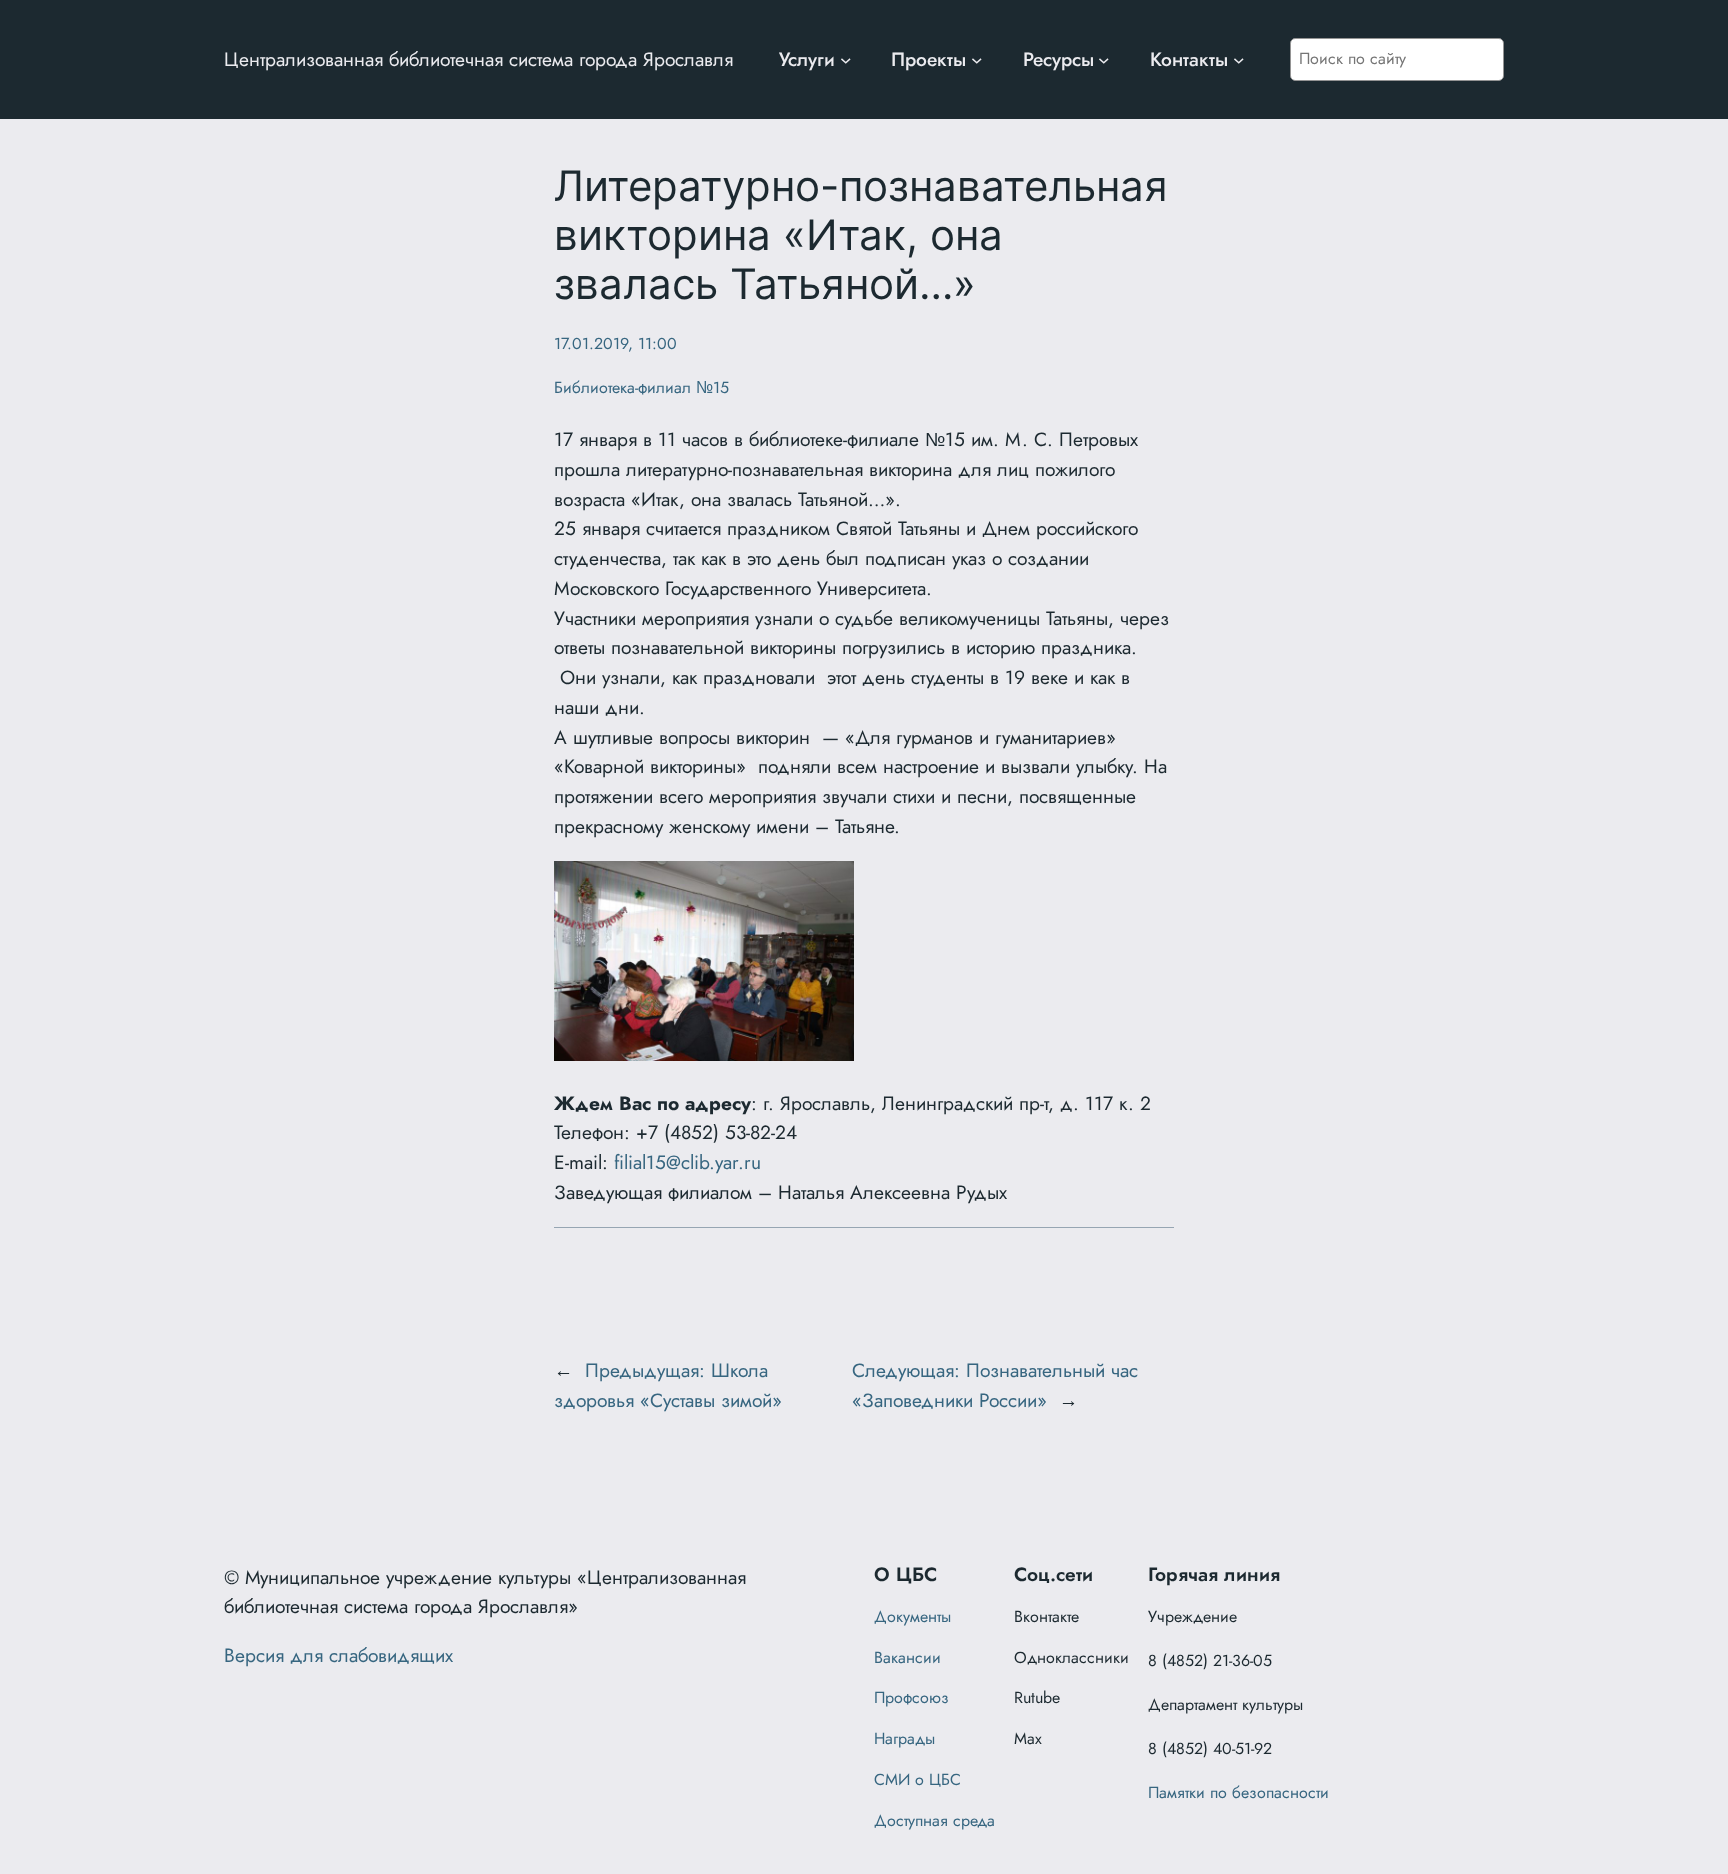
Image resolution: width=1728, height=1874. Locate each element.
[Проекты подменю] (977, 60)
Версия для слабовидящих (338, 1655)
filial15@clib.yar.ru (687, 1162)
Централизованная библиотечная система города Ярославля (478, 59)
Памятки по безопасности (1238, 1792)
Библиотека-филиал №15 (641, 387)
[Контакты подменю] (1239, 60)
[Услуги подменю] (846, 60)
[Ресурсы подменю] (1104, 60)
